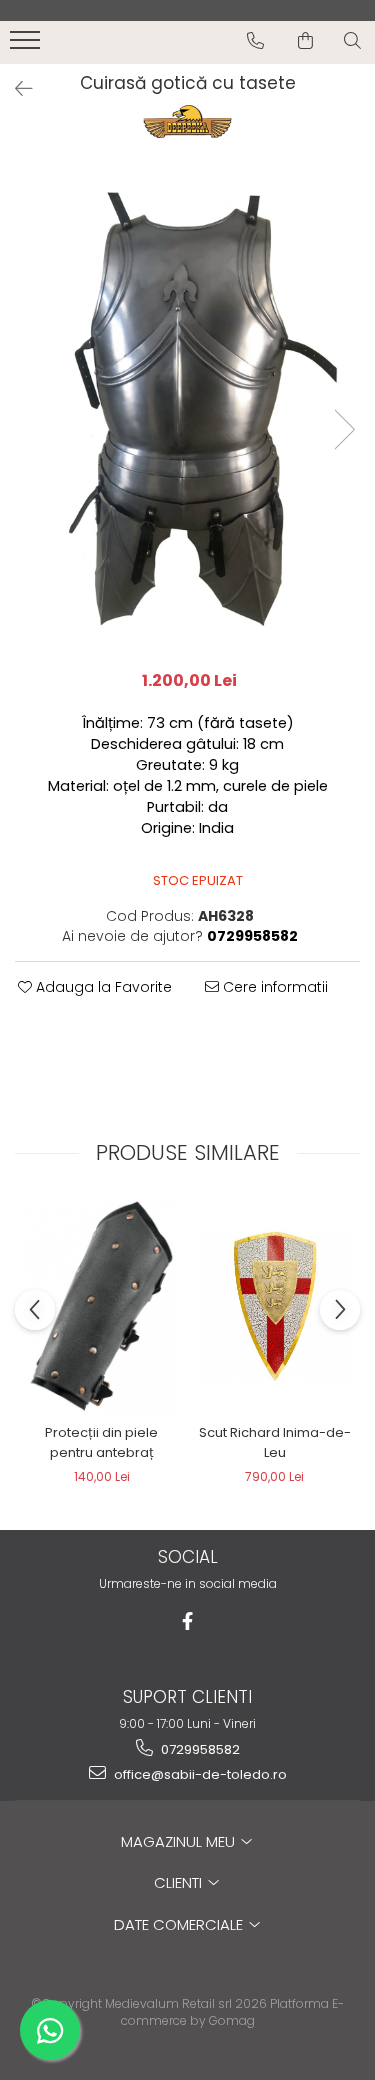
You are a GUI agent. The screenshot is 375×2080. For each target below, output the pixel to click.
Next (344, 429)
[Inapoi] (15, 89)
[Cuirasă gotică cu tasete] (187, 408)
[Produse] (27, 46)
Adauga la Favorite (102, 987)
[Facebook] (187, 1621)
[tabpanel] (187, 408)
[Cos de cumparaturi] (305, 41)
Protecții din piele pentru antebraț (101, 1442)
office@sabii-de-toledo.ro (199, 1774)
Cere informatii (273, 987)
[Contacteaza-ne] (255, 41)
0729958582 (199, 1749)
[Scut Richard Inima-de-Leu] (274, 1306)
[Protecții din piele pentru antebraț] (101, 1306)
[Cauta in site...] (352, 41)
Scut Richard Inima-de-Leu (275, 1442)
